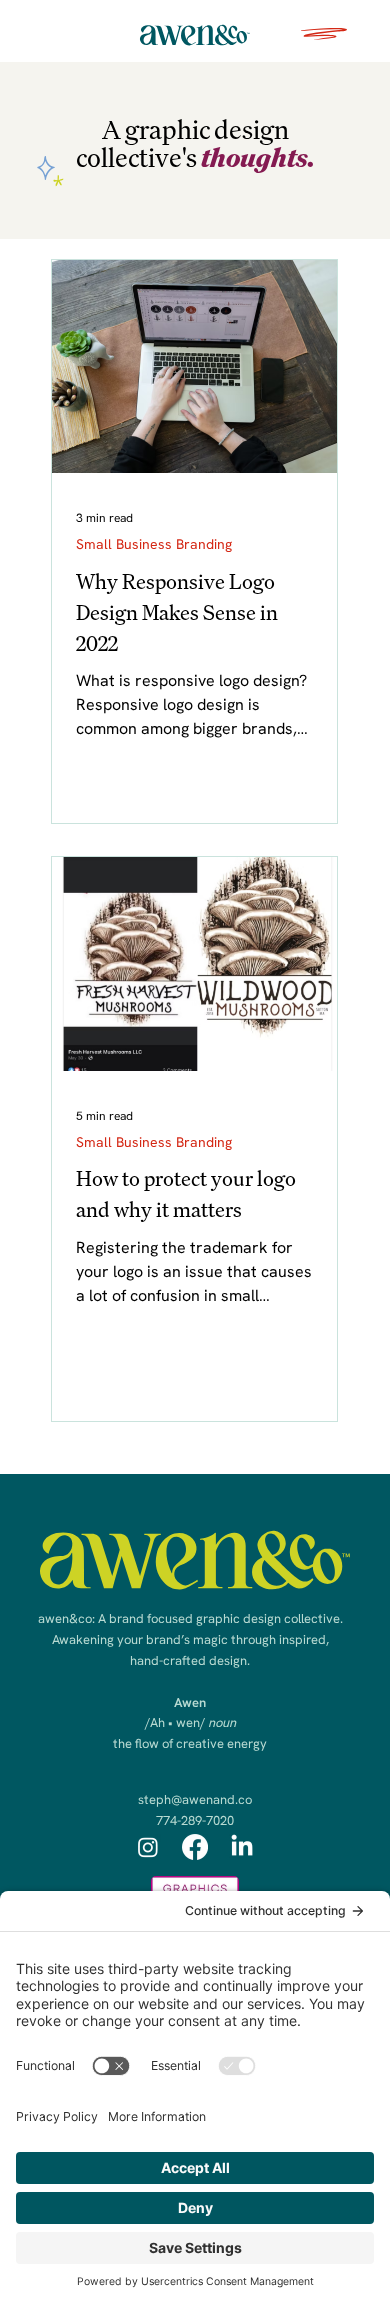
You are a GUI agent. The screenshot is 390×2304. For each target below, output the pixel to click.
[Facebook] (195, 1847)
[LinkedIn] (242, 1847)
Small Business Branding (154, 544)
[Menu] (325, 34)
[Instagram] (148, 1847)
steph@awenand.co (195, 1799)
